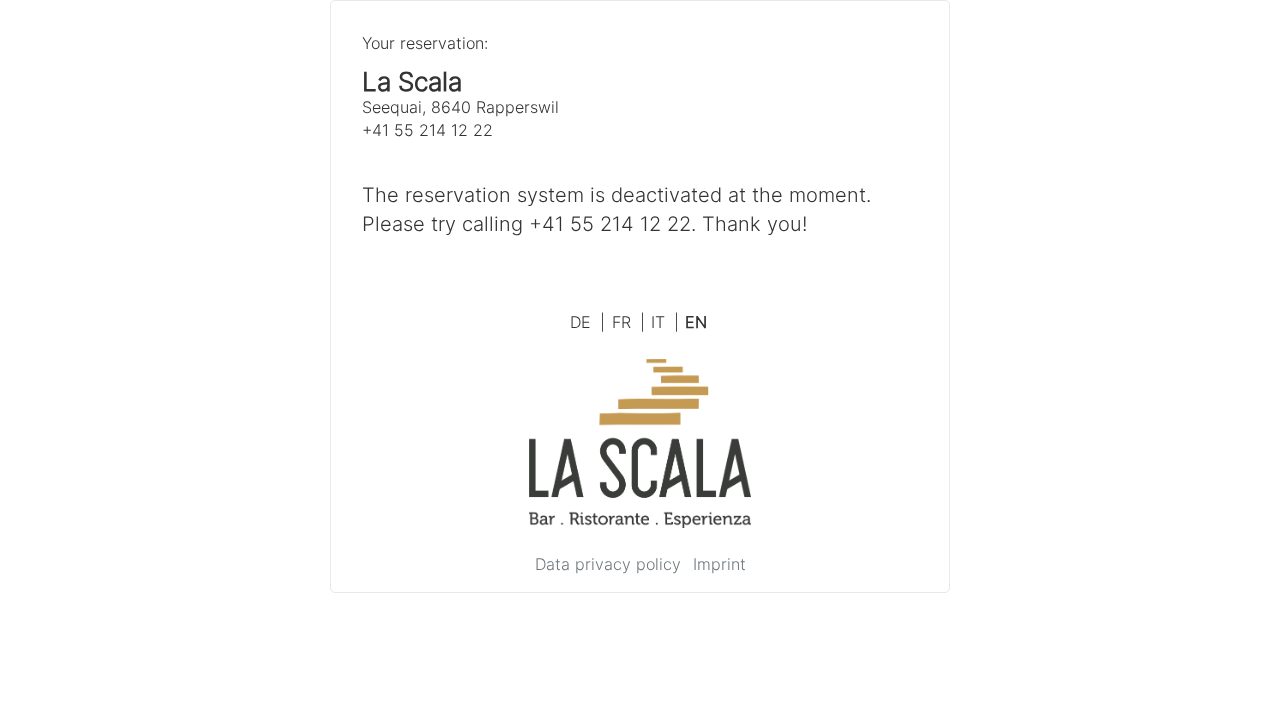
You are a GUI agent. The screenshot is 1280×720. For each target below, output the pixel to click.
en (696, 322)
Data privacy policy (608, 564)
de (587, 322)
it (665, 322)
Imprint (719, 564)
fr (628, 322)
